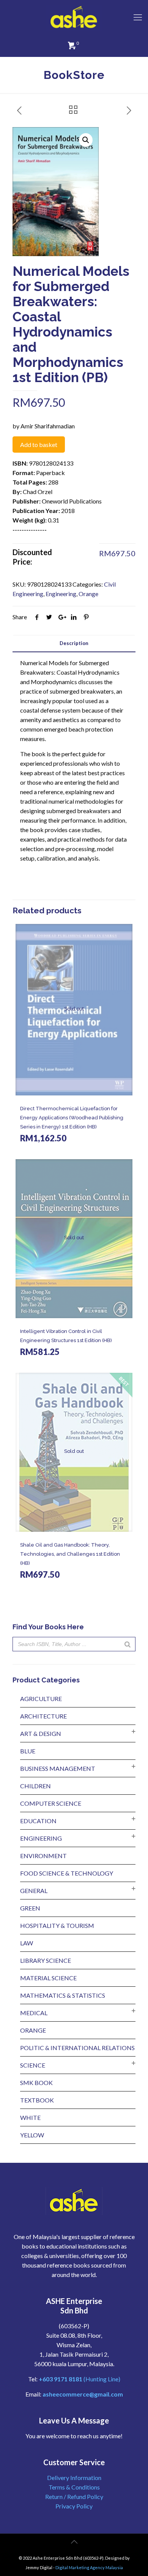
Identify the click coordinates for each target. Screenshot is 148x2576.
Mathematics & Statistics (63, 1995)
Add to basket (39, 445)
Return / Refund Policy (74, 2497)
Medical (34, 2013)
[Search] (128, 1644)
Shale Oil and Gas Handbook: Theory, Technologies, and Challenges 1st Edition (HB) (70, 1554)
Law (27, 1943)
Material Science (48, 1978)
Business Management (58, 1768)
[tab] (74, 643)
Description (74, 643)
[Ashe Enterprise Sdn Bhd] (74, 17)
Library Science (46, 1960)
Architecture (43, 1716)
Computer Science (51, 1803)
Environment (43, 1856)
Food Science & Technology (67, 1873)
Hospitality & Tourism (57, 1925)
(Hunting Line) (80, 2379)
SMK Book (36, 2083)
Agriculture (41, 1699)
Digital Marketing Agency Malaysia (89, 2567)
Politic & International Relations (77, 2048)
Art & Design (41, 1733)
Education (38, 1821)
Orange (88, 594)
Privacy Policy (74, 2506)
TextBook (37, 2100)
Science (33, 2065)
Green (30, 1908)
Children (35, 1786)
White (30, 2117)
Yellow (32, 2135)
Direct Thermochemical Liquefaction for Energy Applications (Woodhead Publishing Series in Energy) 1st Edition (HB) (72, 1118)
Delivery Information (74, 2478)
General (34, 1891)
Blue (28, 1751)
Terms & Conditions (74, 2487)
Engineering (61, 594)
